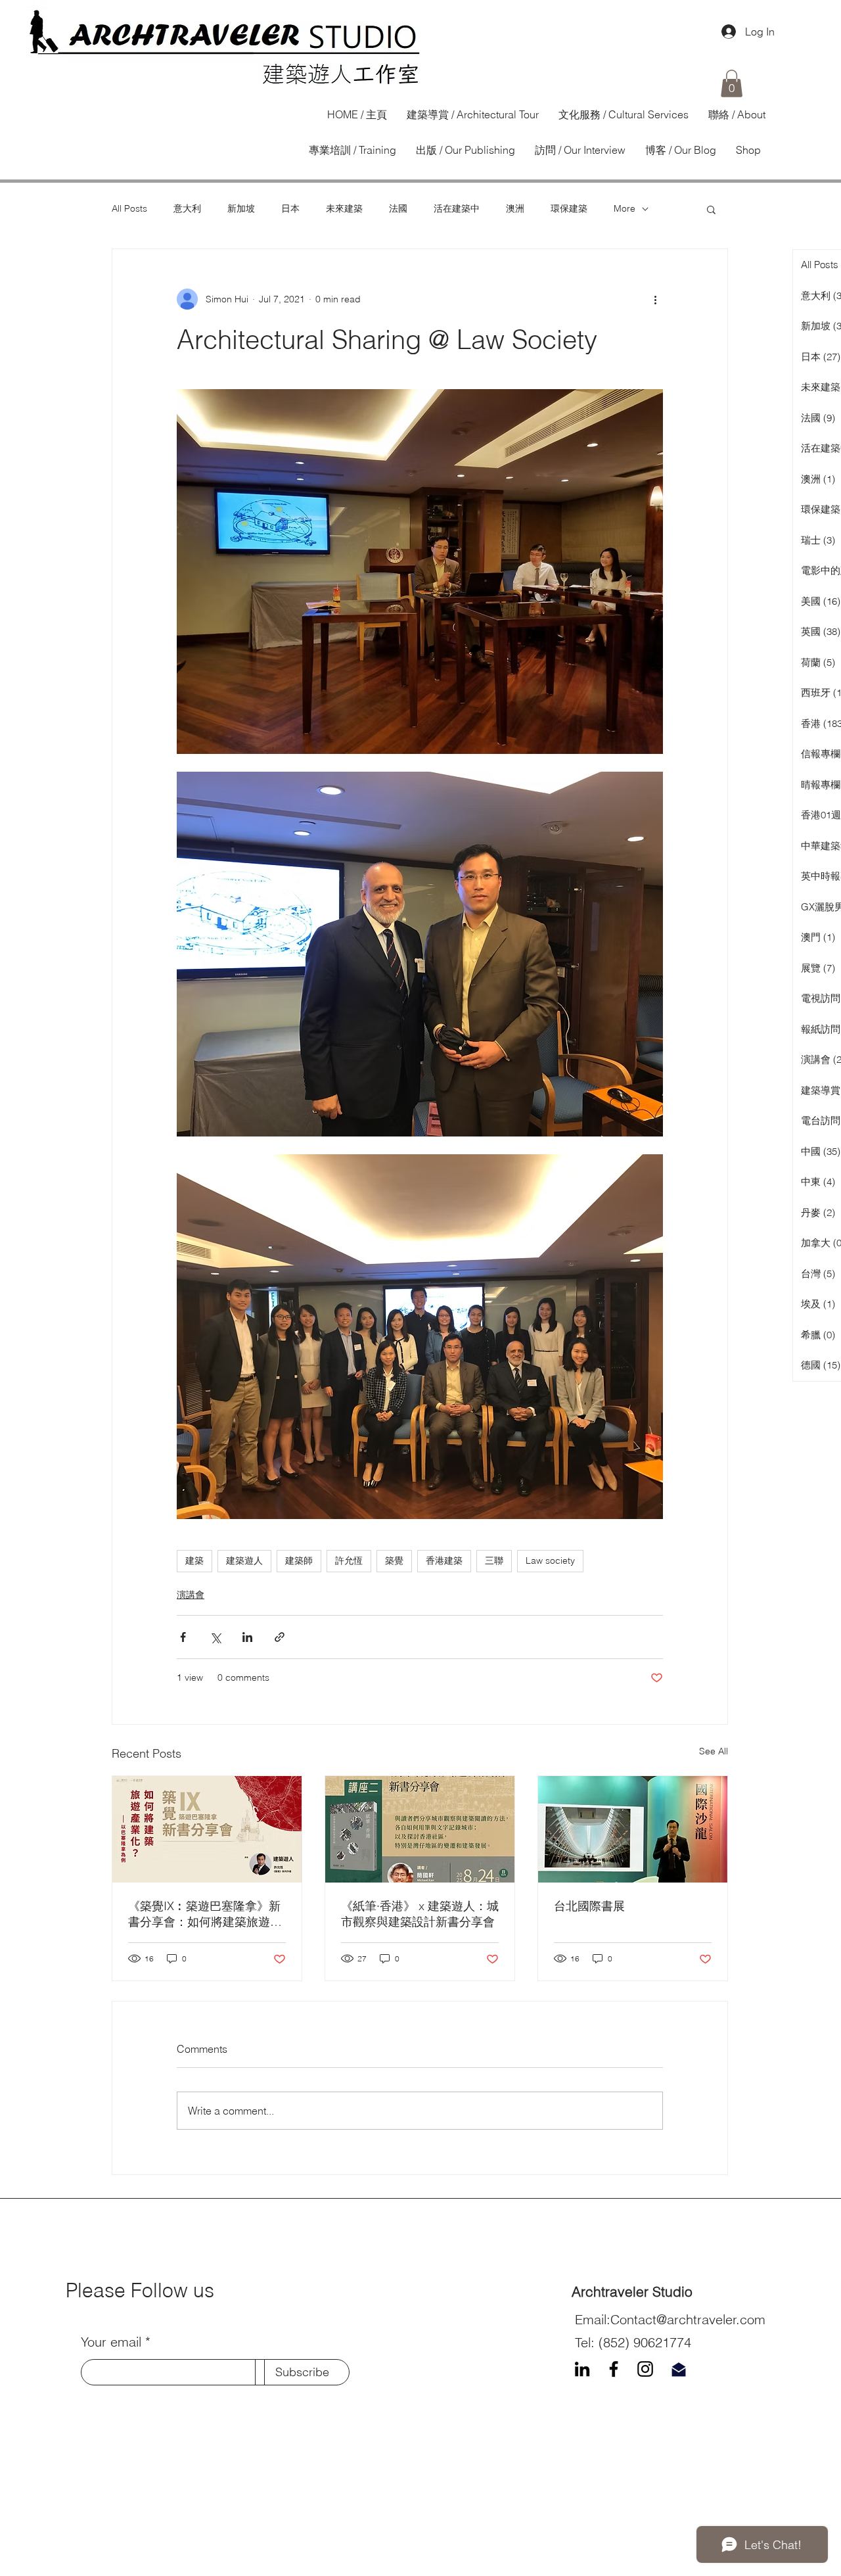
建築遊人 (244, 1560)
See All (714, 1751)
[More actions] (655, 299)
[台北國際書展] (633, 1829)
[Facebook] (614, 2369)
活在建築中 (457, 208)
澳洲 (515, 208)
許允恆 (349, 1560)
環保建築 (569, 208)
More (625, 208)
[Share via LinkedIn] (247, 1637)
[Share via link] (280, 1637)
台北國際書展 (589, 1906)
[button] (732, 83)
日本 (290, 208)
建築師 (299, 1560)
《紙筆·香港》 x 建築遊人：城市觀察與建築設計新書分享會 (420, 1914)
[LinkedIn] (582, 2369)
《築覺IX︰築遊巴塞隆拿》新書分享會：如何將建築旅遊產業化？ (205, 1914)
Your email (111, 2342)
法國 (398, 208)
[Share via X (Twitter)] (215, 1637)
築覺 (394, 1560)
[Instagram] (645, 2369)
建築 (194, 1560)
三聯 (494, 1560)
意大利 (187, 208)
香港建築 (444, 1560)
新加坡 (241, 208)
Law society (550, 1560)
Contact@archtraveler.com (688, 2319)
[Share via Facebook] (183, 1637)
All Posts (129, 208)
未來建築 (344, 208)
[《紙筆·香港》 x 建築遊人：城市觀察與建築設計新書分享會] (420, 1829)
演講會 (191, 1595)
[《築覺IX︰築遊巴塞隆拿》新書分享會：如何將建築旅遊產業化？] (207, 1829)
